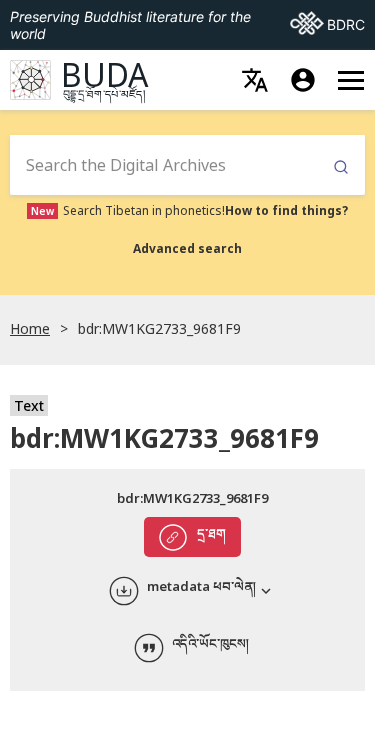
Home (30, 328)
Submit (341, 167)
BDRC (327, 24)
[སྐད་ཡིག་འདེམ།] (255, 80)
